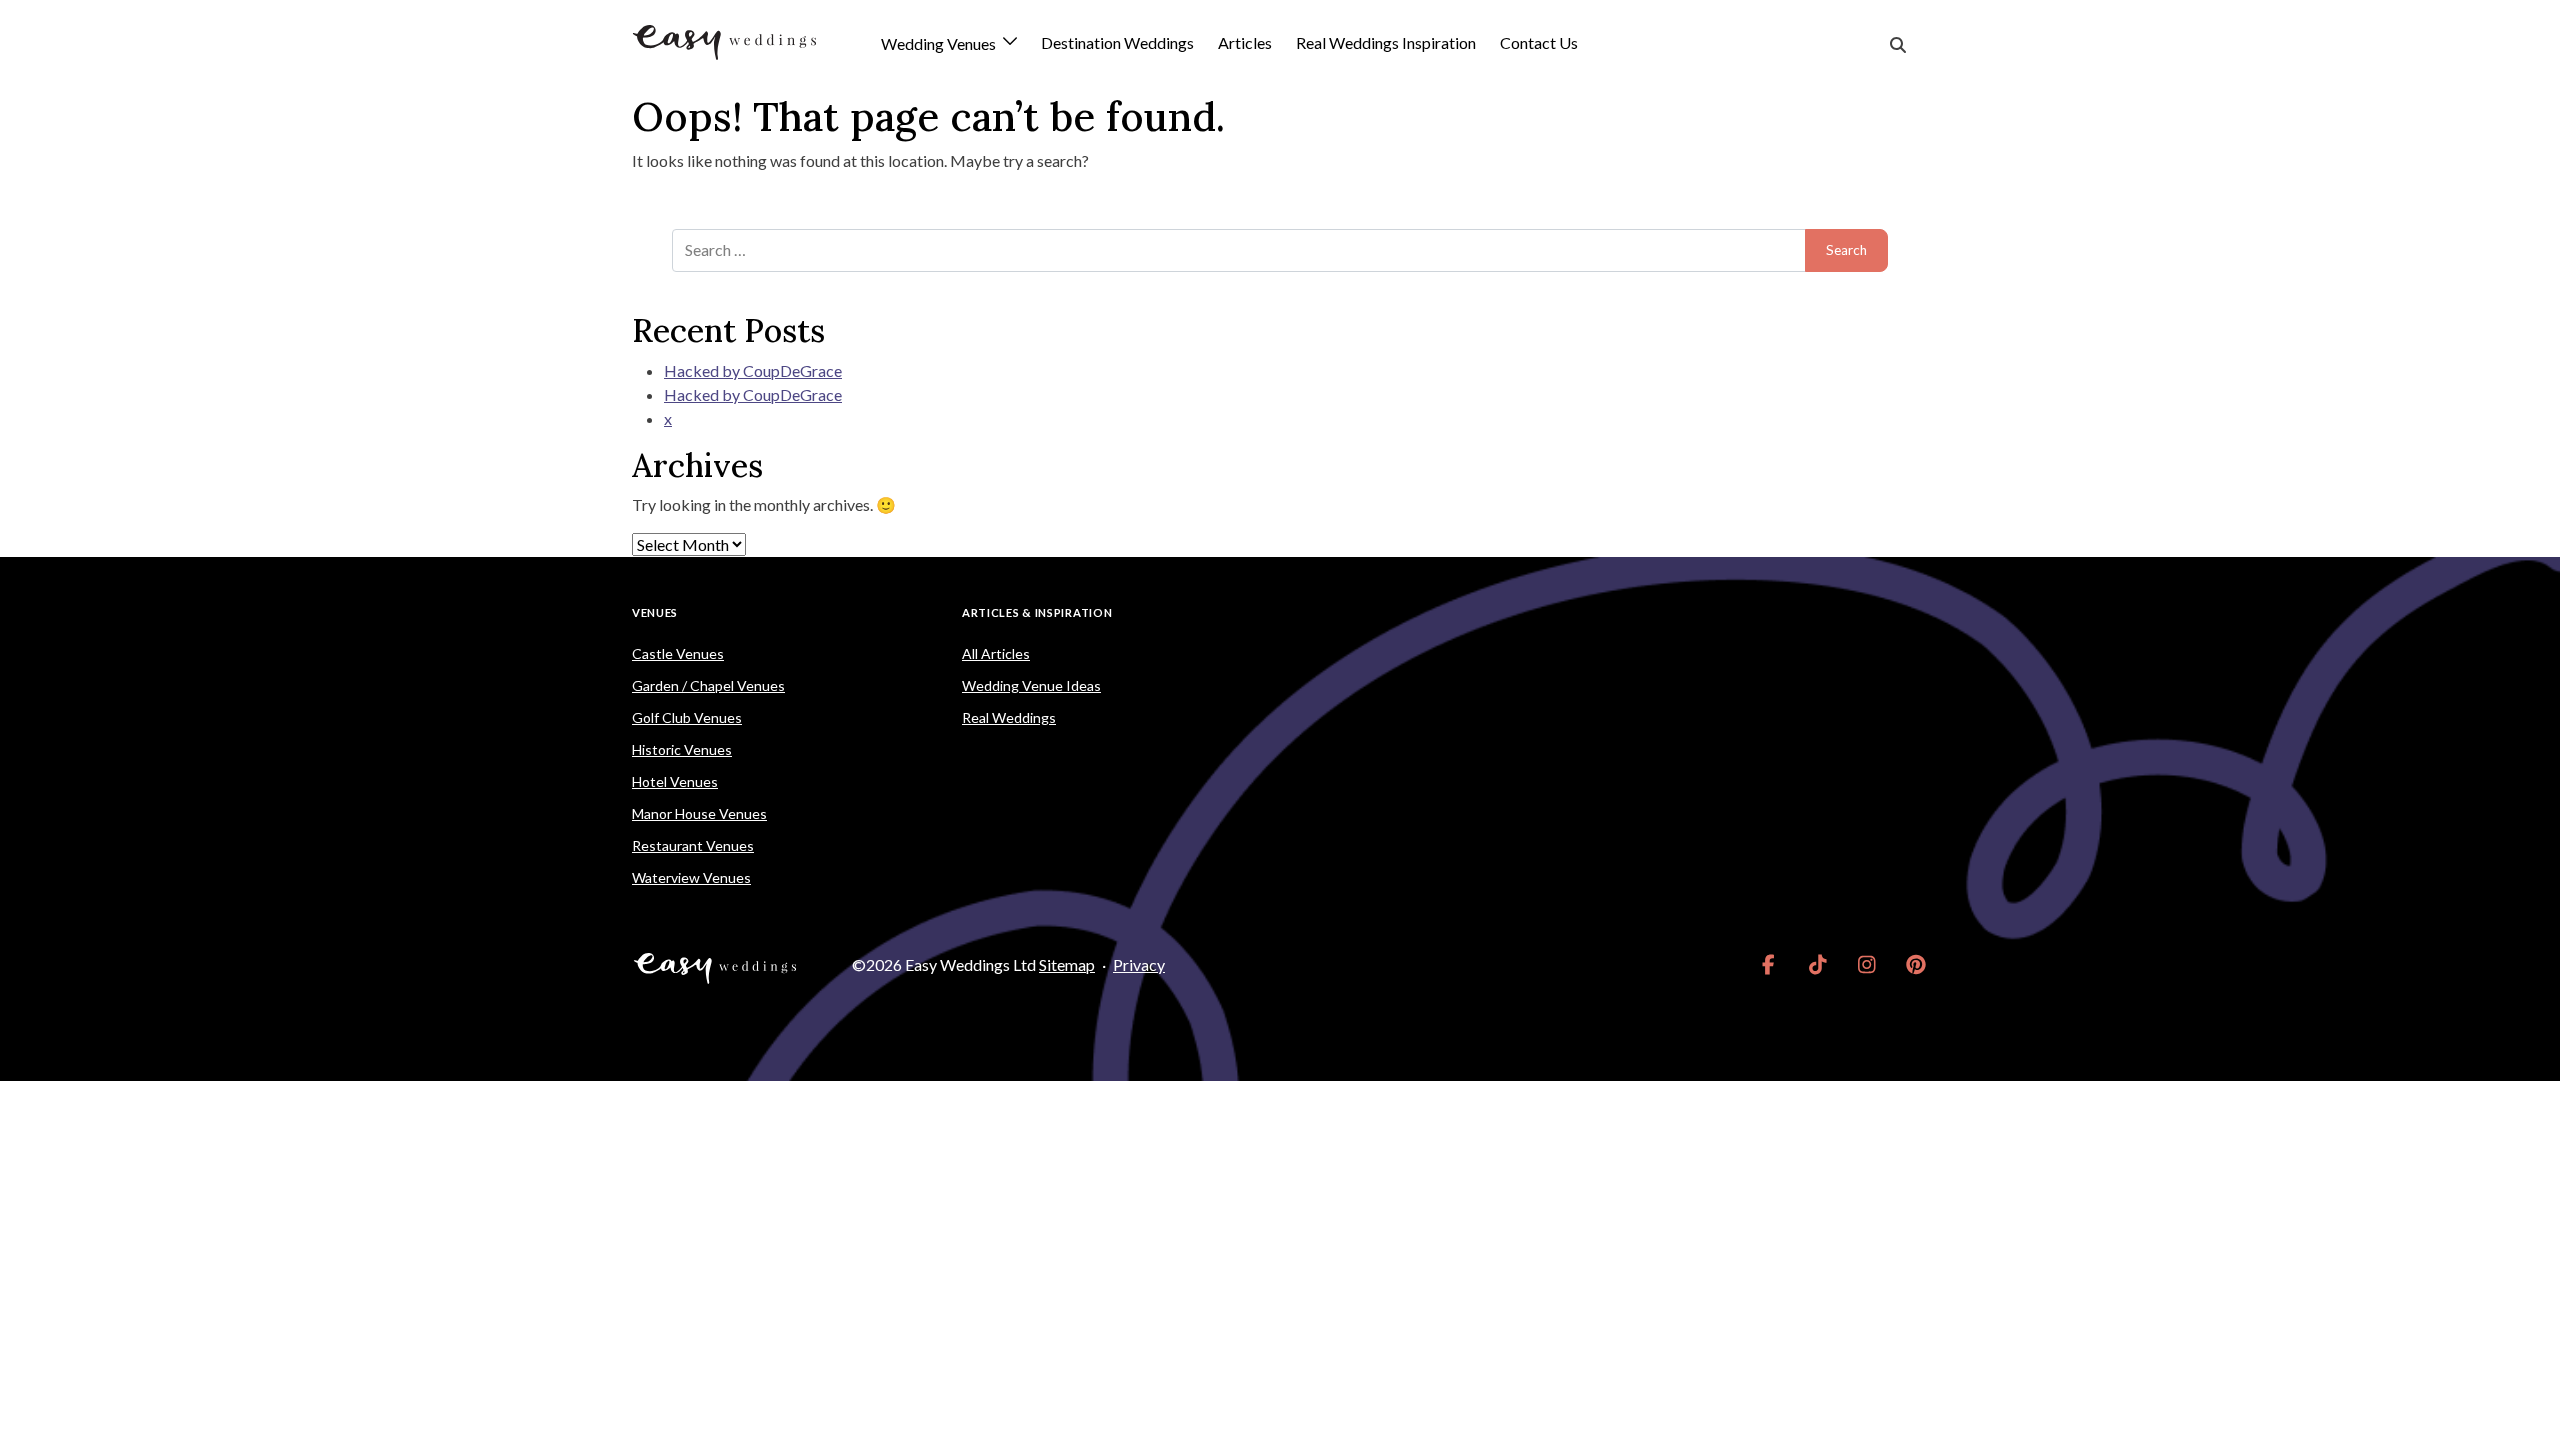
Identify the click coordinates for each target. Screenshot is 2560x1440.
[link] (1768, 965)
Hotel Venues (675, 781)
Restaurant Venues (693, 845)
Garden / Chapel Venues (708, 685)
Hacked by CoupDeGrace (753, 370)
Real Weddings (1009, 717)
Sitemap (1067, 964)
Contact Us (1539, 42)
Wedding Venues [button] (940, 44)
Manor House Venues (699, 813)
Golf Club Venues (687, 717)
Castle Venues (678, 653)
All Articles (996, 653)
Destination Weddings (1117, 42)
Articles (1245, 42)
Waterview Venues (691, 877)
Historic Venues (682, 749)
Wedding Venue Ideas (1031, 685)
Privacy (1139, 964)
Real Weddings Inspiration (1386, 42)
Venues (655, 612)
